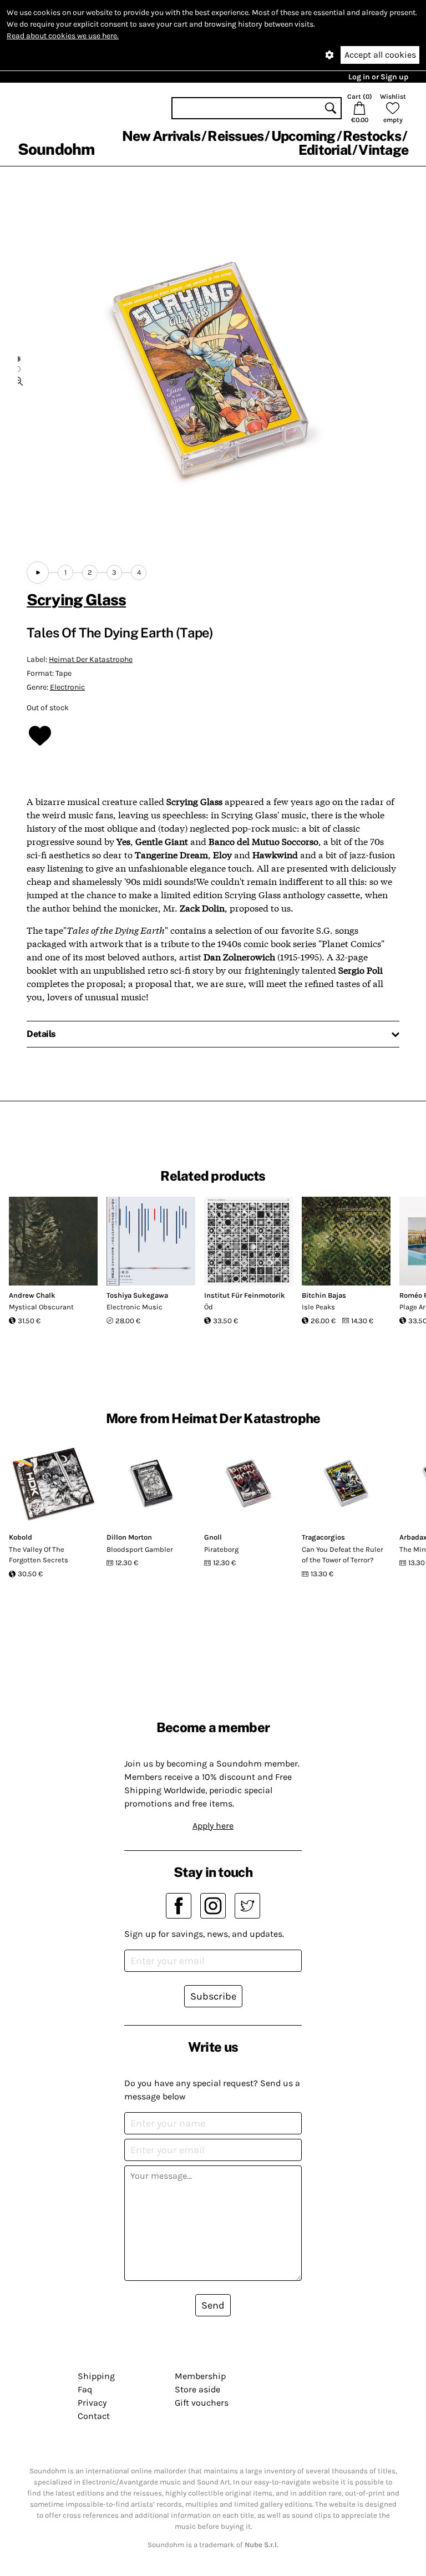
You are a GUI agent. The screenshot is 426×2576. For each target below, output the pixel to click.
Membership (200, 2376)
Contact (94, 2416)
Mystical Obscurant (41, 1307)
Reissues (235, 136)
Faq (85, 2389)
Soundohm (56, 149)
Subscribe (213, 1996)
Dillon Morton (129, 1537)
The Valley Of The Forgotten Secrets (39, 1555)
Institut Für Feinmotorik (245, 1295)
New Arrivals (161, 136)
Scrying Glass (76, 599)
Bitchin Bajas (324, 1295)
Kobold (21, 1537)
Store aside (197, 2389)
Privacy (92, 2403)
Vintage (383, 150)
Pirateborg (221, 1549)
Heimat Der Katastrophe (91, 659)
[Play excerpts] (38, 573)
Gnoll (213, 1537)
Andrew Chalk (32, 1295)
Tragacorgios (323, 1537)
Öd (209, 1307)
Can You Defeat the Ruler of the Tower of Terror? (343, 1555)
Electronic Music (135, 1307)
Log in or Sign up (378, 77)
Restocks (372, 136)
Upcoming (303, 136)
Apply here (213, 1826)
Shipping (96, 2376)
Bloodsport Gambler (140, 1549)
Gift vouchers (202, 2403)
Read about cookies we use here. (63, 36)
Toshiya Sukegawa (137, 1295)
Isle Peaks (318, 1307)
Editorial (325, 150)
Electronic (67, 687)
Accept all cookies (380, 55)
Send (213, 2305)
